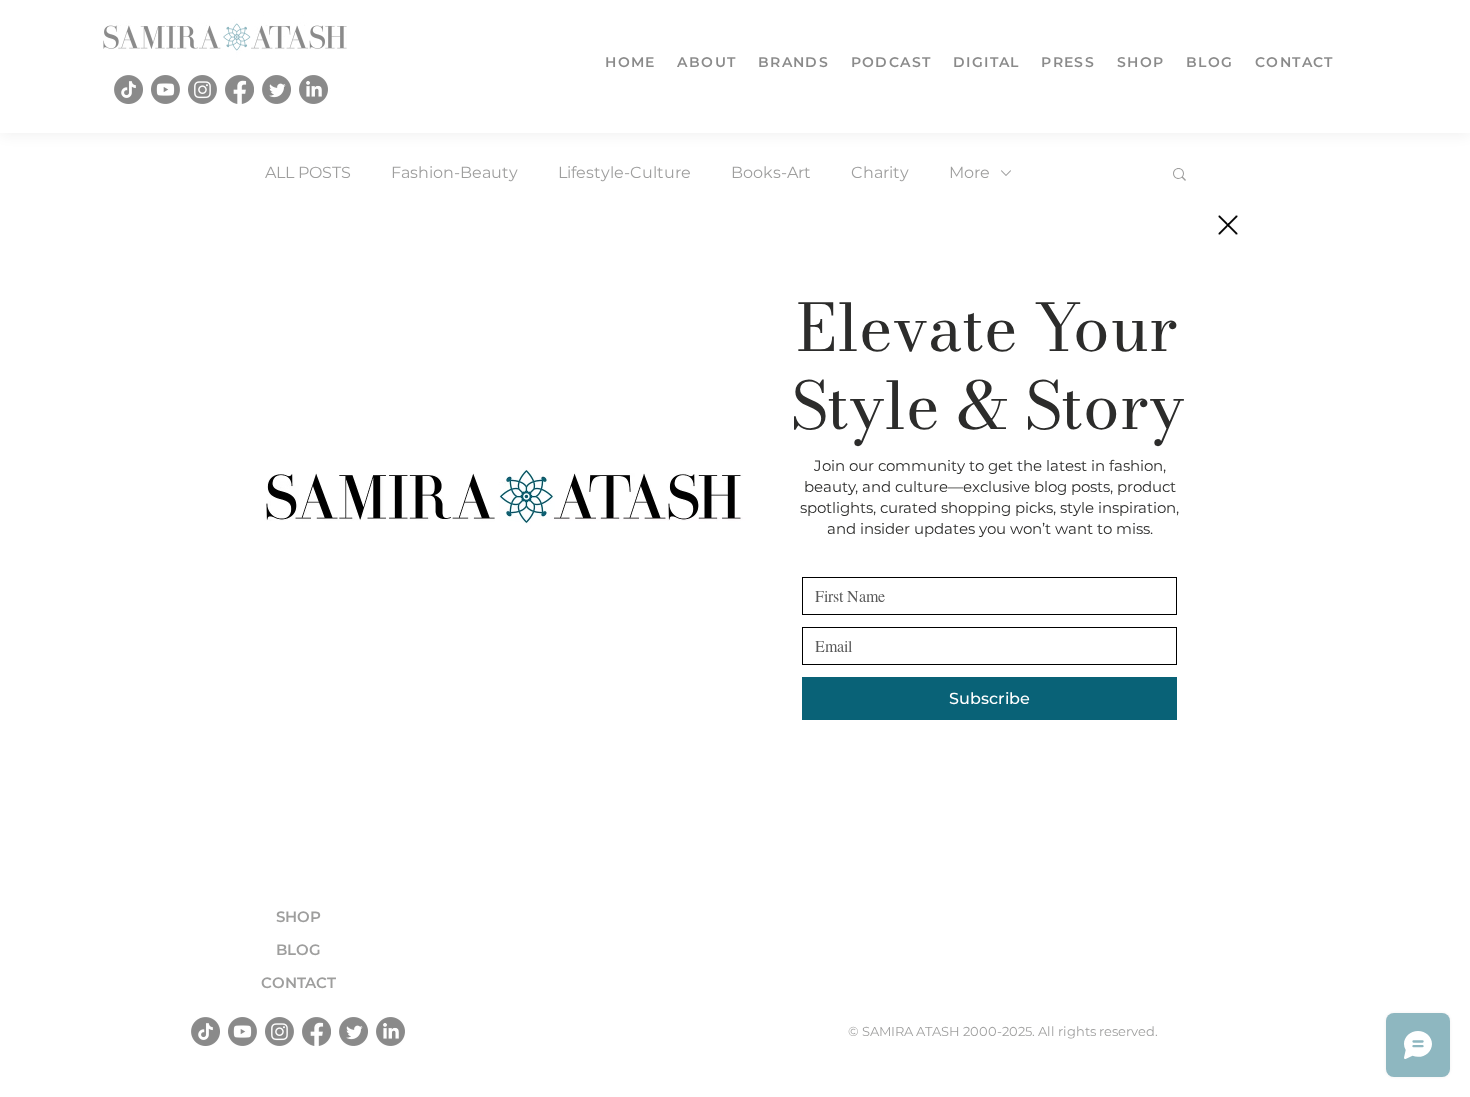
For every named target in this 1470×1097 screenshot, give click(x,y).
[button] (1228, 225)
